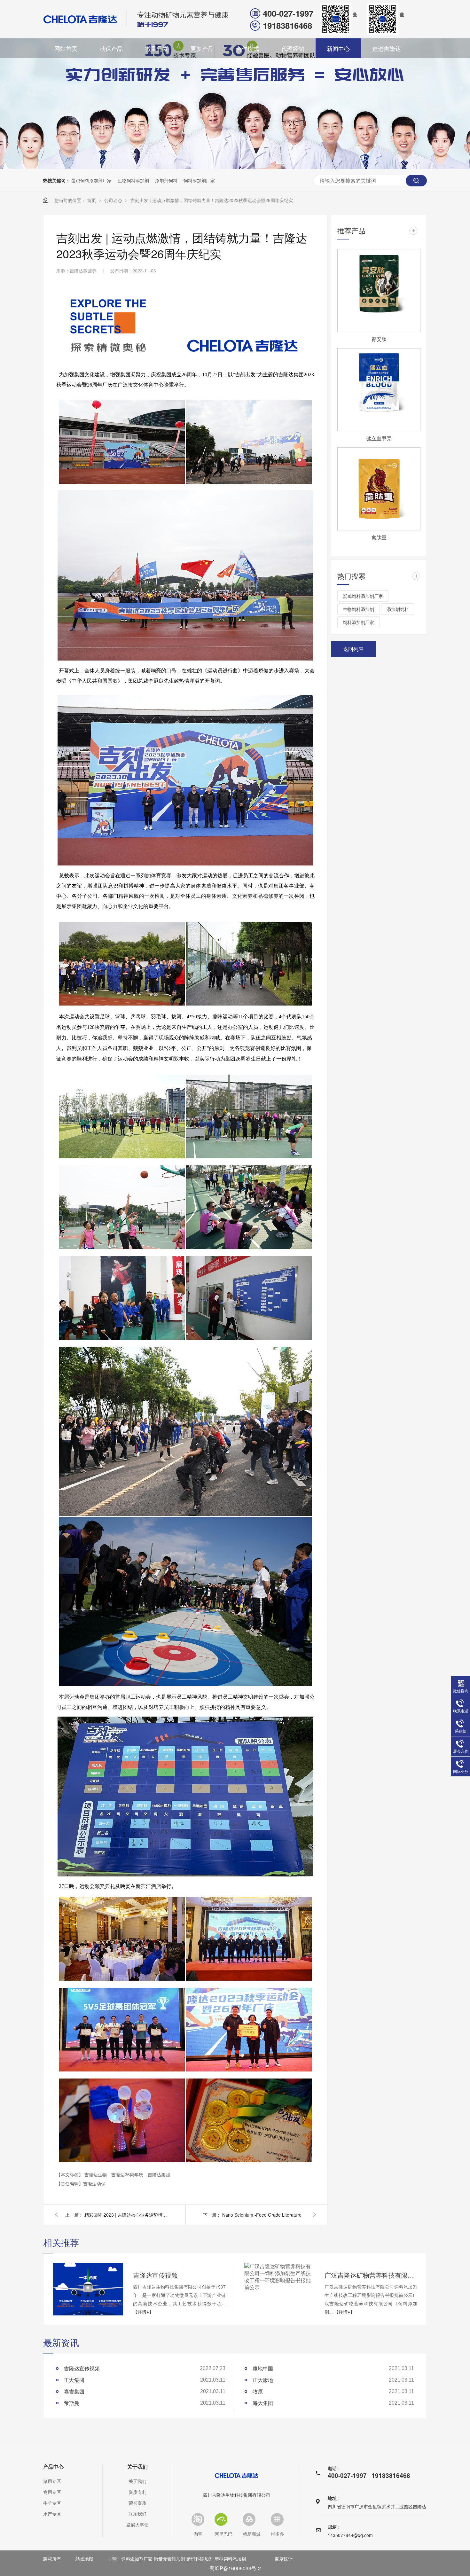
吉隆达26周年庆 (128, 2174)
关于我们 (137, 2467)
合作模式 (247, 48)
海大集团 (263, 2403)
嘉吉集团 (74, 2391)
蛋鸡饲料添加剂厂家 (91, 180)
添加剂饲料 (166, 180)
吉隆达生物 (96, 2174)
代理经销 (293, 48)
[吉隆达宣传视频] (88, 2289)
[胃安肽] (379, 291)
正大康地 (263, 2380)
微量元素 (157, 48)
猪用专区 (52, 2481)
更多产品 (202, 48)
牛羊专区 (52, 2503)
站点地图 (84, 2559)
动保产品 (111, 48)
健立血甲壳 (379, 438)
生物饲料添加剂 (133, 180)
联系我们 (137, 2514)
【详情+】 (143, 2312)
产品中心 (53, 2467)
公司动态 (114, 200)
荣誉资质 (137, 2503)
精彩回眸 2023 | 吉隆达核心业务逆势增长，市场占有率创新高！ (126, 2215)
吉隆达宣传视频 (155, 2275)
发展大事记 (137, 2525)
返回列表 (353, 649)
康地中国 (263, 2368)
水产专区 (52, 2514)
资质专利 (137, 2492)
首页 (92, 200)
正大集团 (74, 2380)
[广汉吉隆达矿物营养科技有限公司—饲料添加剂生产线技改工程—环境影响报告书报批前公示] (279, 2277)
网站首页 (66, 48)
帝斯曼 (72, 2403)
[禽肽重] (379, 489)
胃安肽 (379, 339)
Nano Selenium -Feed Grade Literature (262, 2215)
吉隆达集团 (159, 2174)
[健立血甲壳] (379, 390)
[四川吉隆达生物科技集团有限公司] (80, 19)
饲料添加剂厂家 (199, 180)
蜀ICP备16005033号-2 (235, 2568)
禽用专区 (52, 2492)
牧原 (258, 2391)
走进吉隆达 (387, 48)
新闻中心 (338, 48)
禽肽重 (379, 537)
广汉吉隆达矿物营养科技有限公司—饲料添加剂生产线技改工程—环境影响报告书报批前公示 (371, 2275)
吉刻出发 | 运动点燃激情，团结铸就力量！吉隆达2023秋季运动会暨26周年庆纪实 (212, 200)
